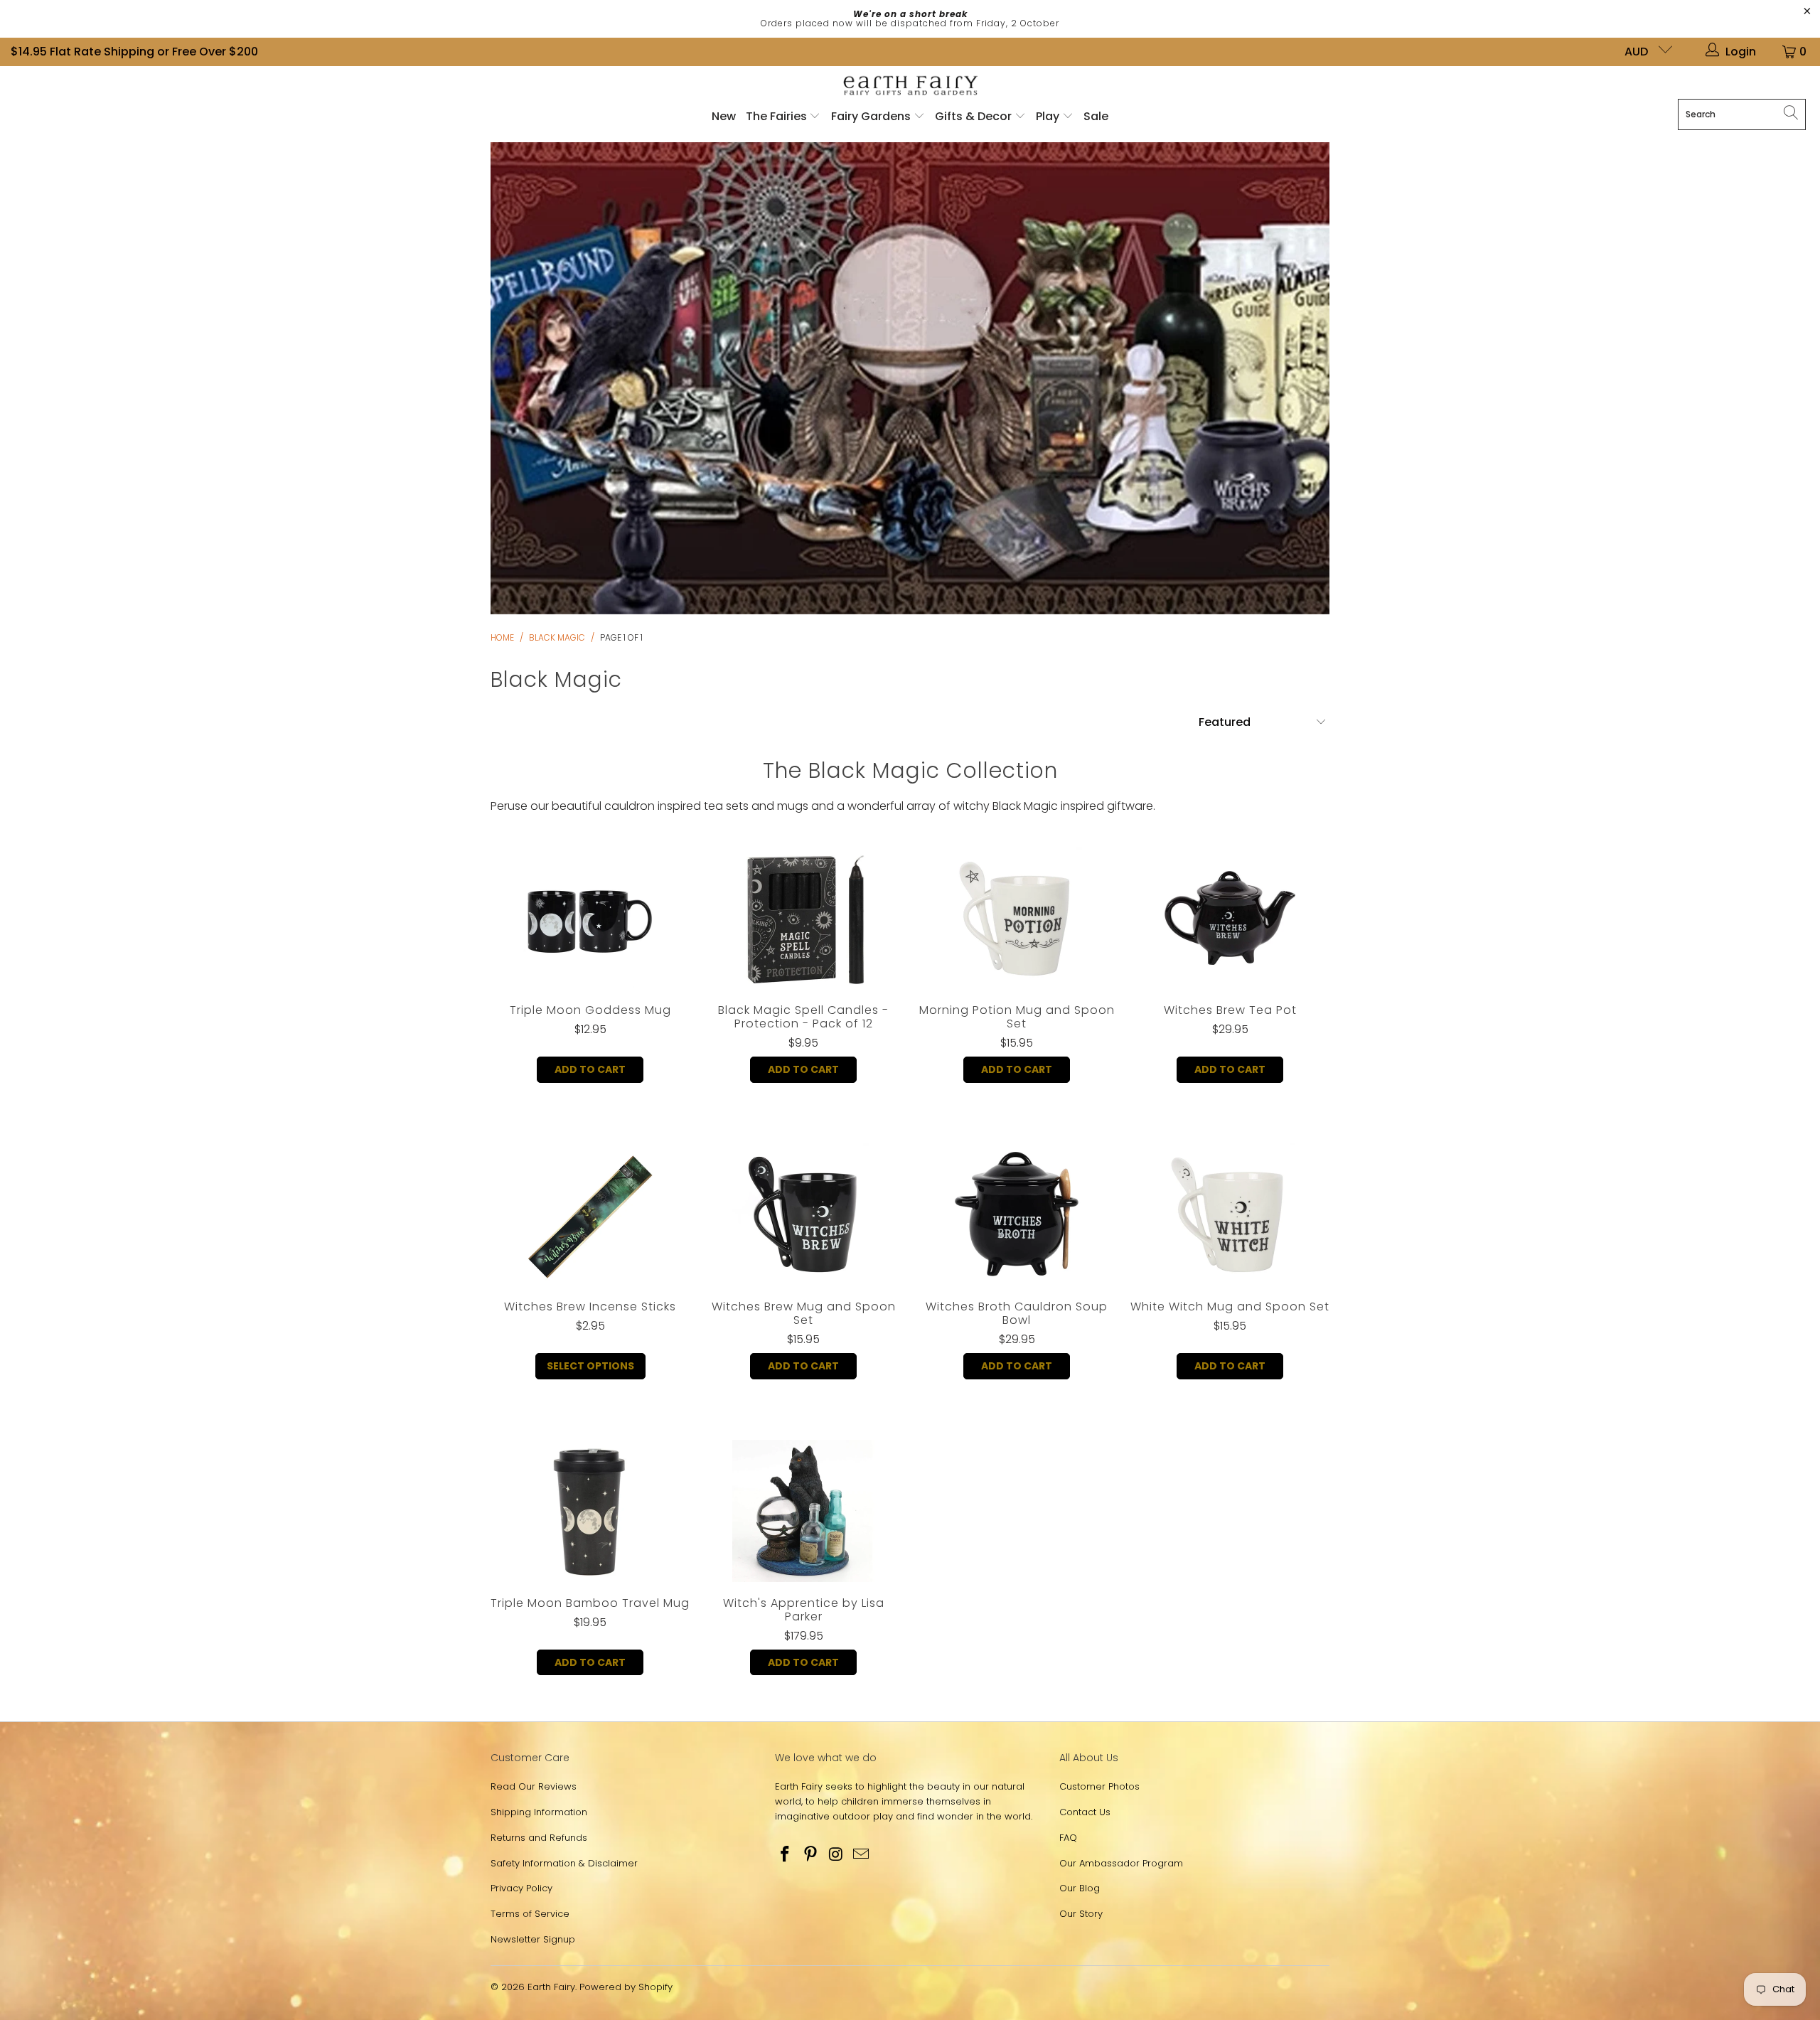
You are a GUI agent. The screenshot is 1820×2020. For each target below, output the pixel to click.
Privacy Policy (521, 1888)
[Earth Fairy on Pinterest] (811, 1855)
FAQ (1068, 1838)
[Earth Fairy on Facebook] (786, 1855)
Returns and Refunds (539, 1838)
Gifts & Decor (975, 116)
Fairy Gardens (872, 116)
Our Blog (1080, 1888)
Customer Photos (1099, 1786)
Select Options (590, 1366)
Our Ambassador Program (1121, 1863)
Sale (1096, 116)
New (724, 116)
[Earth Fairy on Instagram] (836, 1855)
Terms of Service (530, 1914)
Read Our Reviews (534, 1786)
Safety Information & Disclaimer (564, 1863)
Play (1048, 116)
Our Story (1081, 1914)
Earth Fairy (551, 1987)
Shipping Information (539, 1812)
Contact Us (1085, 1812)
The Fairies (778, 116)
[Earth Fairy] (910, 86)
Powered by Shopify (626, 1987)
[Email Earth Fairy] (862, 1855)
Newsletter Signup (533, 1939)
